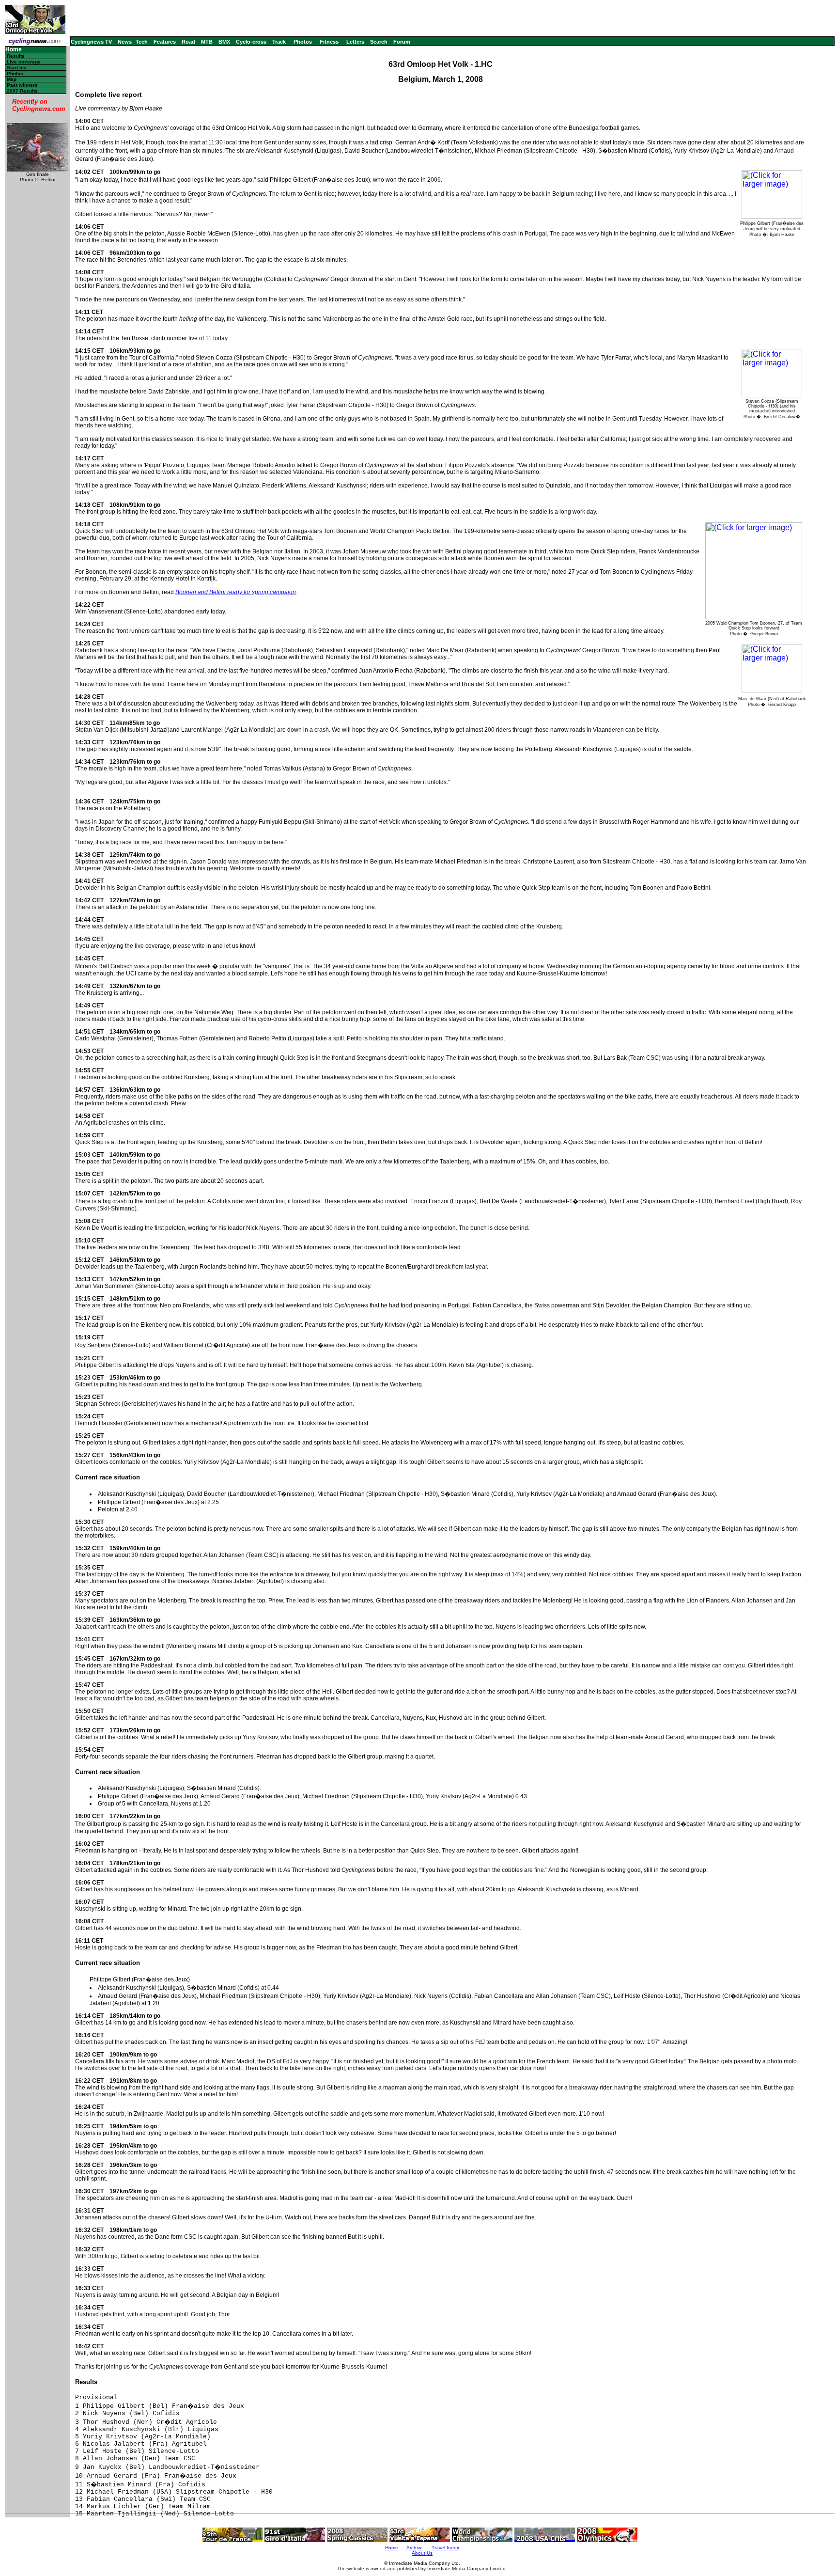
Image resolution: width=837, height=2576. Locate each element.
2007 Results (22, 91)
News (125, 42)
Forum (402, 42)
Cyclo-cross (251, 42)
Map (12, 79)
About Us (422, 2553)
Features (165, 42)
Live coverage (24, 62)
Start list (17, 68)
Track (279, 42)
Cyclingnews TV (91, 42)
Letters (355, 42)
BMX (224, 42)
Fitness (329, 42)
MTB (207, 42)
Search (379, 42)
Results (16, 56)
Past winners (22, 85)
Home (14, 50)
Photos (303, 42)
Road (188, 42)
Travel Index (445, 2548)
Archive (415, 2548)
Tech (142, 42)
